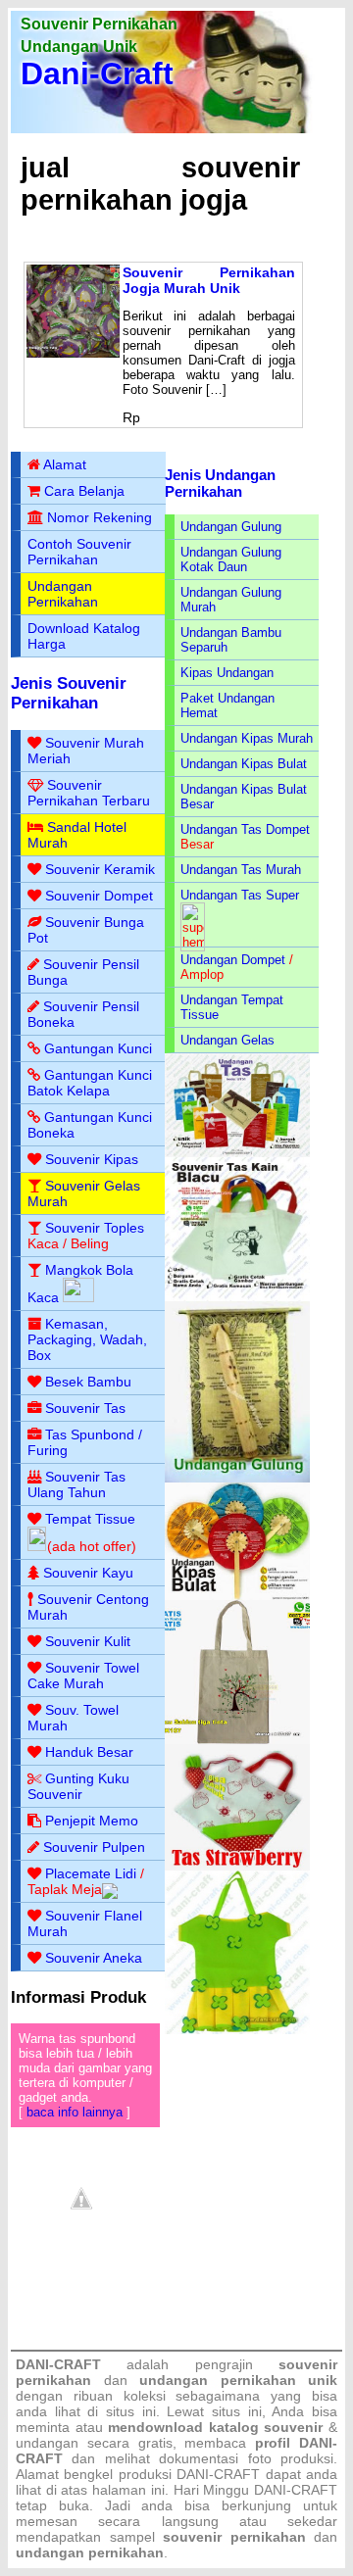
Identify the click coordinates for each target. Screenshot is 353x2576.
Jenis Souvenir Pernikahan (69, 693)
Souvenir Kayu (88, 1573)
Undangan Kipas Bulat (244, 764)
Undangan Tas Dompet (245, 829)
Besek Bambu (88, 1382)
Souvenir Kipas (92, 1159)
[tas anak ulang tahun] (237, 2030)
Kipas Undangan (227, 673)
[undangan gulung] (237, 1478)
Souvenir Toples (95, 1228)
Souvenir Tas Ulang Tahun (76, 1484)
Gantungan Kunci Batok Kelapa (90, 1083)
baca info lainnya (75, 2112)
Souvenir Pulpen (94, 1847)
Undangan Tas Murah (241, 870)
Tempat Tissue (90, 1519)
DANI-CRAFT (296, 2490)
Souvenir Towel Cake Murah (83, 1676)
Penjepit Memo (92, 1821)
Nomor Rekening (100, 517)
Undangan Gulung (231, 527)
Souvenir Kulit (88, 1641)
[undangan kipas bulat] (237, 1596)
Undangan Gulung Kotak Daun (231, 559)
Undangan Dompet (233, 960)
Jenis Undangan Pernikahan (220, 483)
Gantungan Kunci (98, 1048)
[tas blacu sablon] (237, 1740)
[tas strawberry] (237, 1866)
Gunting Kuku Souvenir (78, 1786)
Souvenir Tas (85, 1408)
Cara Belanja (84, 491)
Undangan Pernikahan (63, 594)
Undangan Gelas (227, 1040)
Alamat (65, 464)
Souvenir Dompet (99, 896)
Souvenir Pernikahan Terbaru (89, 793)
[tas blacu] (237, 1297)
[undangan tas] (237, 1153)
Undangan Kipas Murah (247, 738)
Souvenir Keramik (100, 869)
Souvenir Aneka (94, 1958)
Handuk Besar (89, 1752)
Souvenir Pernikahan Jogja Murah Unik (209, 280)
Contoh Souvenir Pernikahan (79, 552)
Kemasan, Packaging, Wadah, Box (87, 1339)
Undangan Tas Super (240, 895)
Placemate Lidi (91, 1873)
